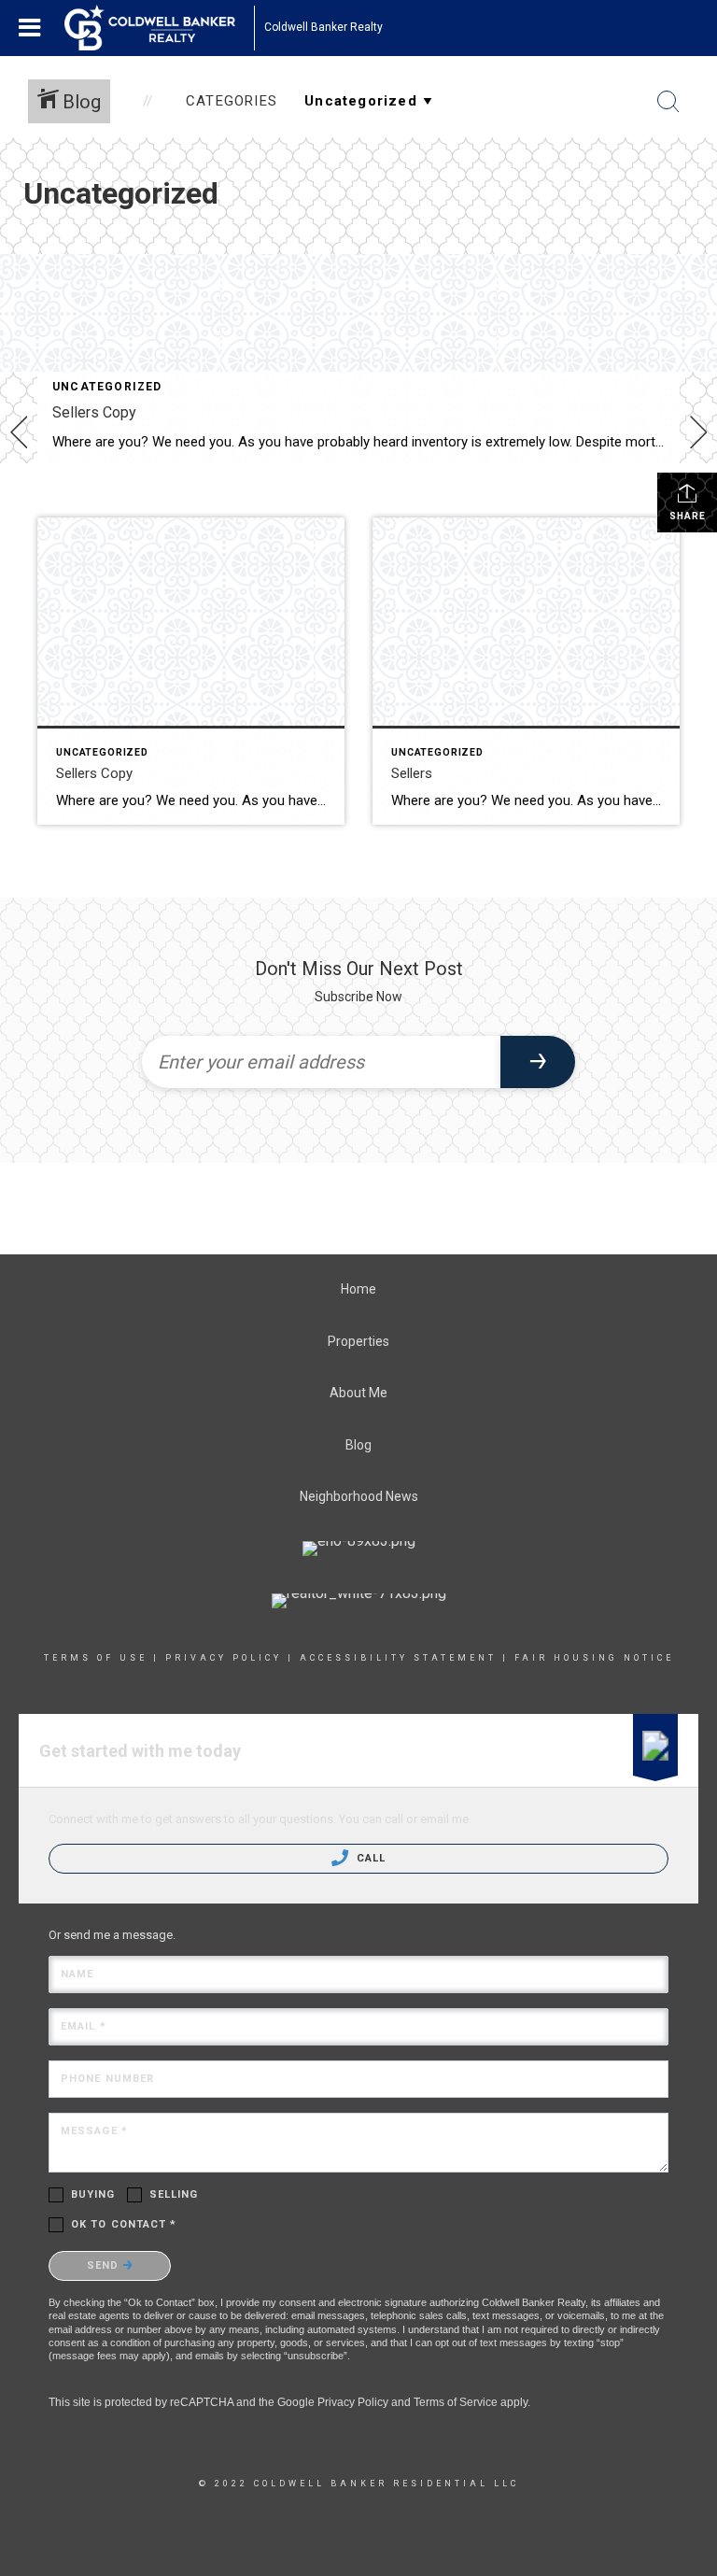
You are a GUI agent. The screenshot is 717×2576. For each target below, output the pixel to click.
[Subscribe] (538, 1062)
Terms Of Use (96, 1658)
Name (77, 1974)
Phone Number (107, 2079)
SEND (105, 2265)
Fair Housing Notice (594, 1658)
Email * (84, 2026)
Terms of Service (456, 2402)
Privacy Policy (224, 1658)
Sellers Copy (94, 412)
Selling (174, 2194)
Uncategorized (107, 387)
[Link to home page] (159, 28)
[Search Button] (668, 102)
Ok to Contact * (124, 2224)
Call (370, 1858)
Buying (93, 2194)
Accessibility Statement (398, 1658)
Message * (94, 2131)
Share (688, 516)
